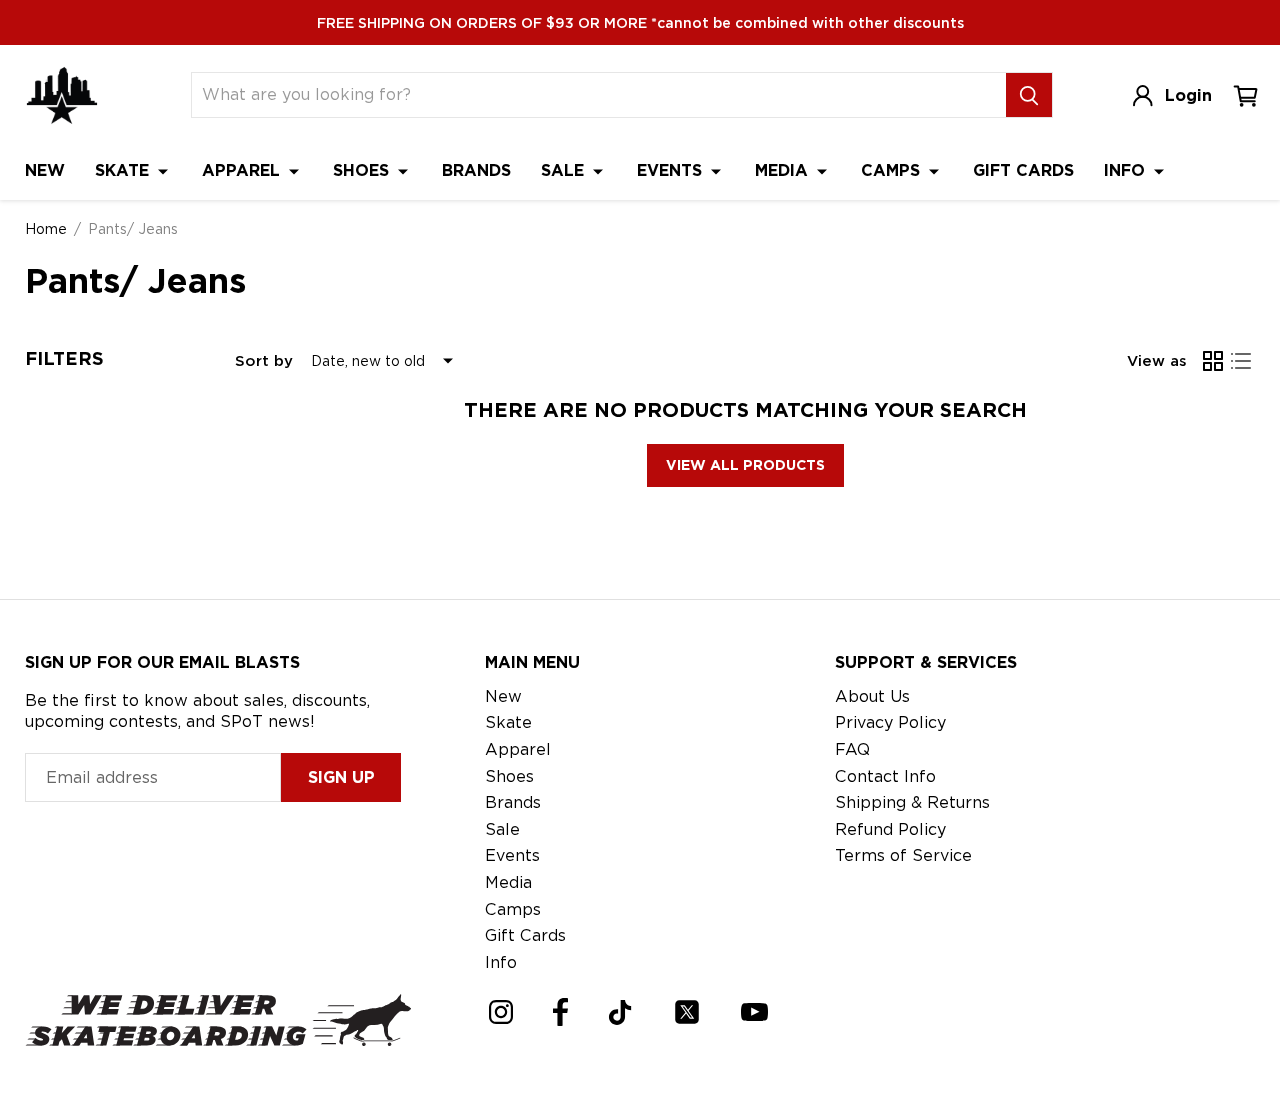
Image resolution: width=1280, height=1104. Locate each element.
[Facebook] (560, 1012)
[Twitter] (687, 1012)
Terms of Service (903, 855)
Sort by (264, 361)
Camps (893, 170)
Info (1127, 170)
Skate (124, 170)
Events (672, 170)
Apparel (243, 170)
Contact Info (885, 776)
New (45, 170)
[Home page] (62, 95)
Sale (565, 170)
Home (46, 229)
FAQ (852, 749)
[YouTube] (754, 1012)
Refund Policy (890, 829)
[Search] (1029, 95)
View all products (745, 465)
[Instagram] (501, 1012)
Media (784, 170)
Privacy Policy (890, 722)
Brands (476, 170)
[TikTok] (620, 1012)
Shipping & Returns (912, 802)
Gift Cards (1023, 170)
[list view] (1241, 361)
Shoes (363, 170)
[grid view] (1213, 361)
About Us (872, 696)
